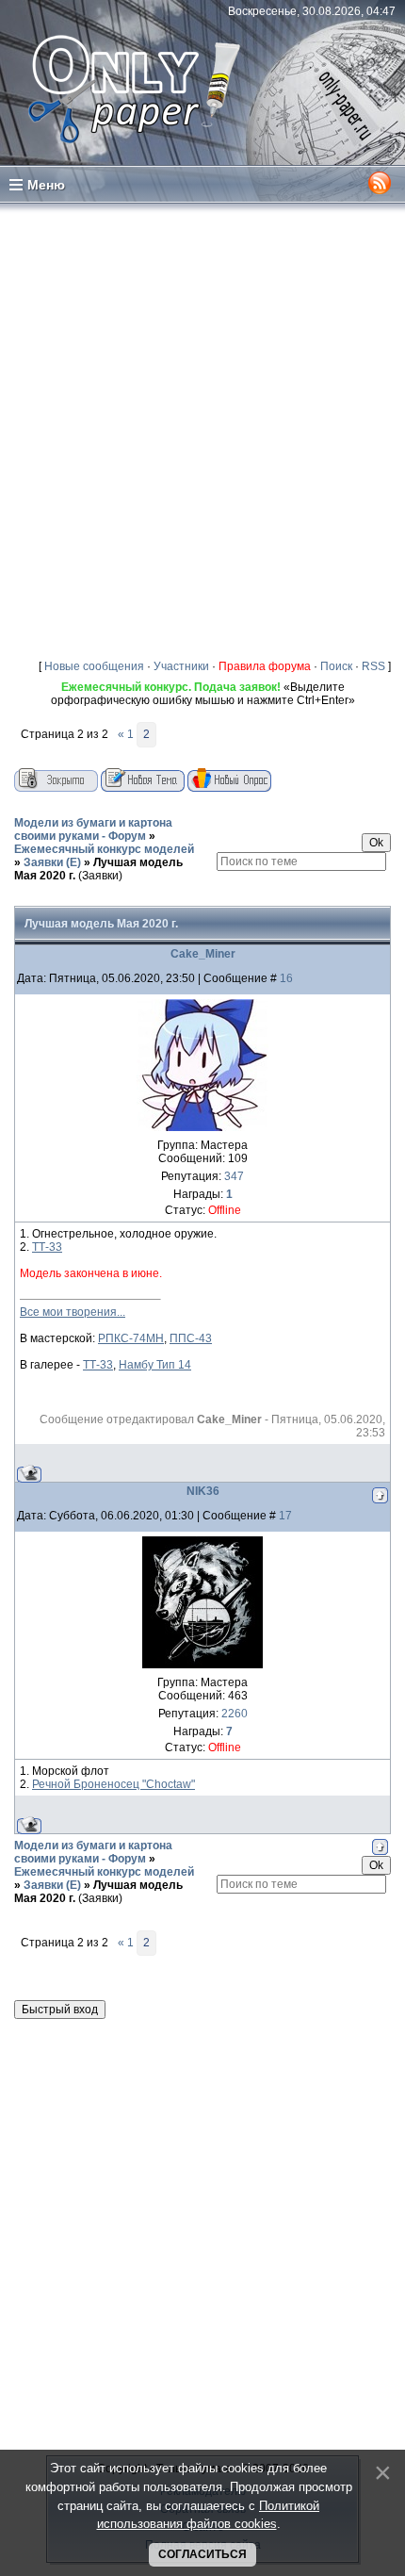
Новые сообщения (94, 666)
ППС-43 (191, 1338)
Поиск (336, 666)
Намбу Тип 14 (155, 1365)
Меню (46, 185)
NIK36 (203, 1491)
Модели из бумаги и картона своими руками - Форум (93, 829)
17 (285, 1516)
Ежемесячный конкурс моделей (104, 849)
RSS (373, 666)
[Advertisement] (202, 427)
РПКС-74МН (131, 1338)
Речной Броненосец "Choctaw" (113, 1784)
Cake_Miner (203, 954)
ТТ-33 (47, 1247)
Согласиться (202, 2554)
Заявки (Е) (52, 862)
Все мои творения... (73, 1312)
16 (286, 978)
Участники (181, 666)
